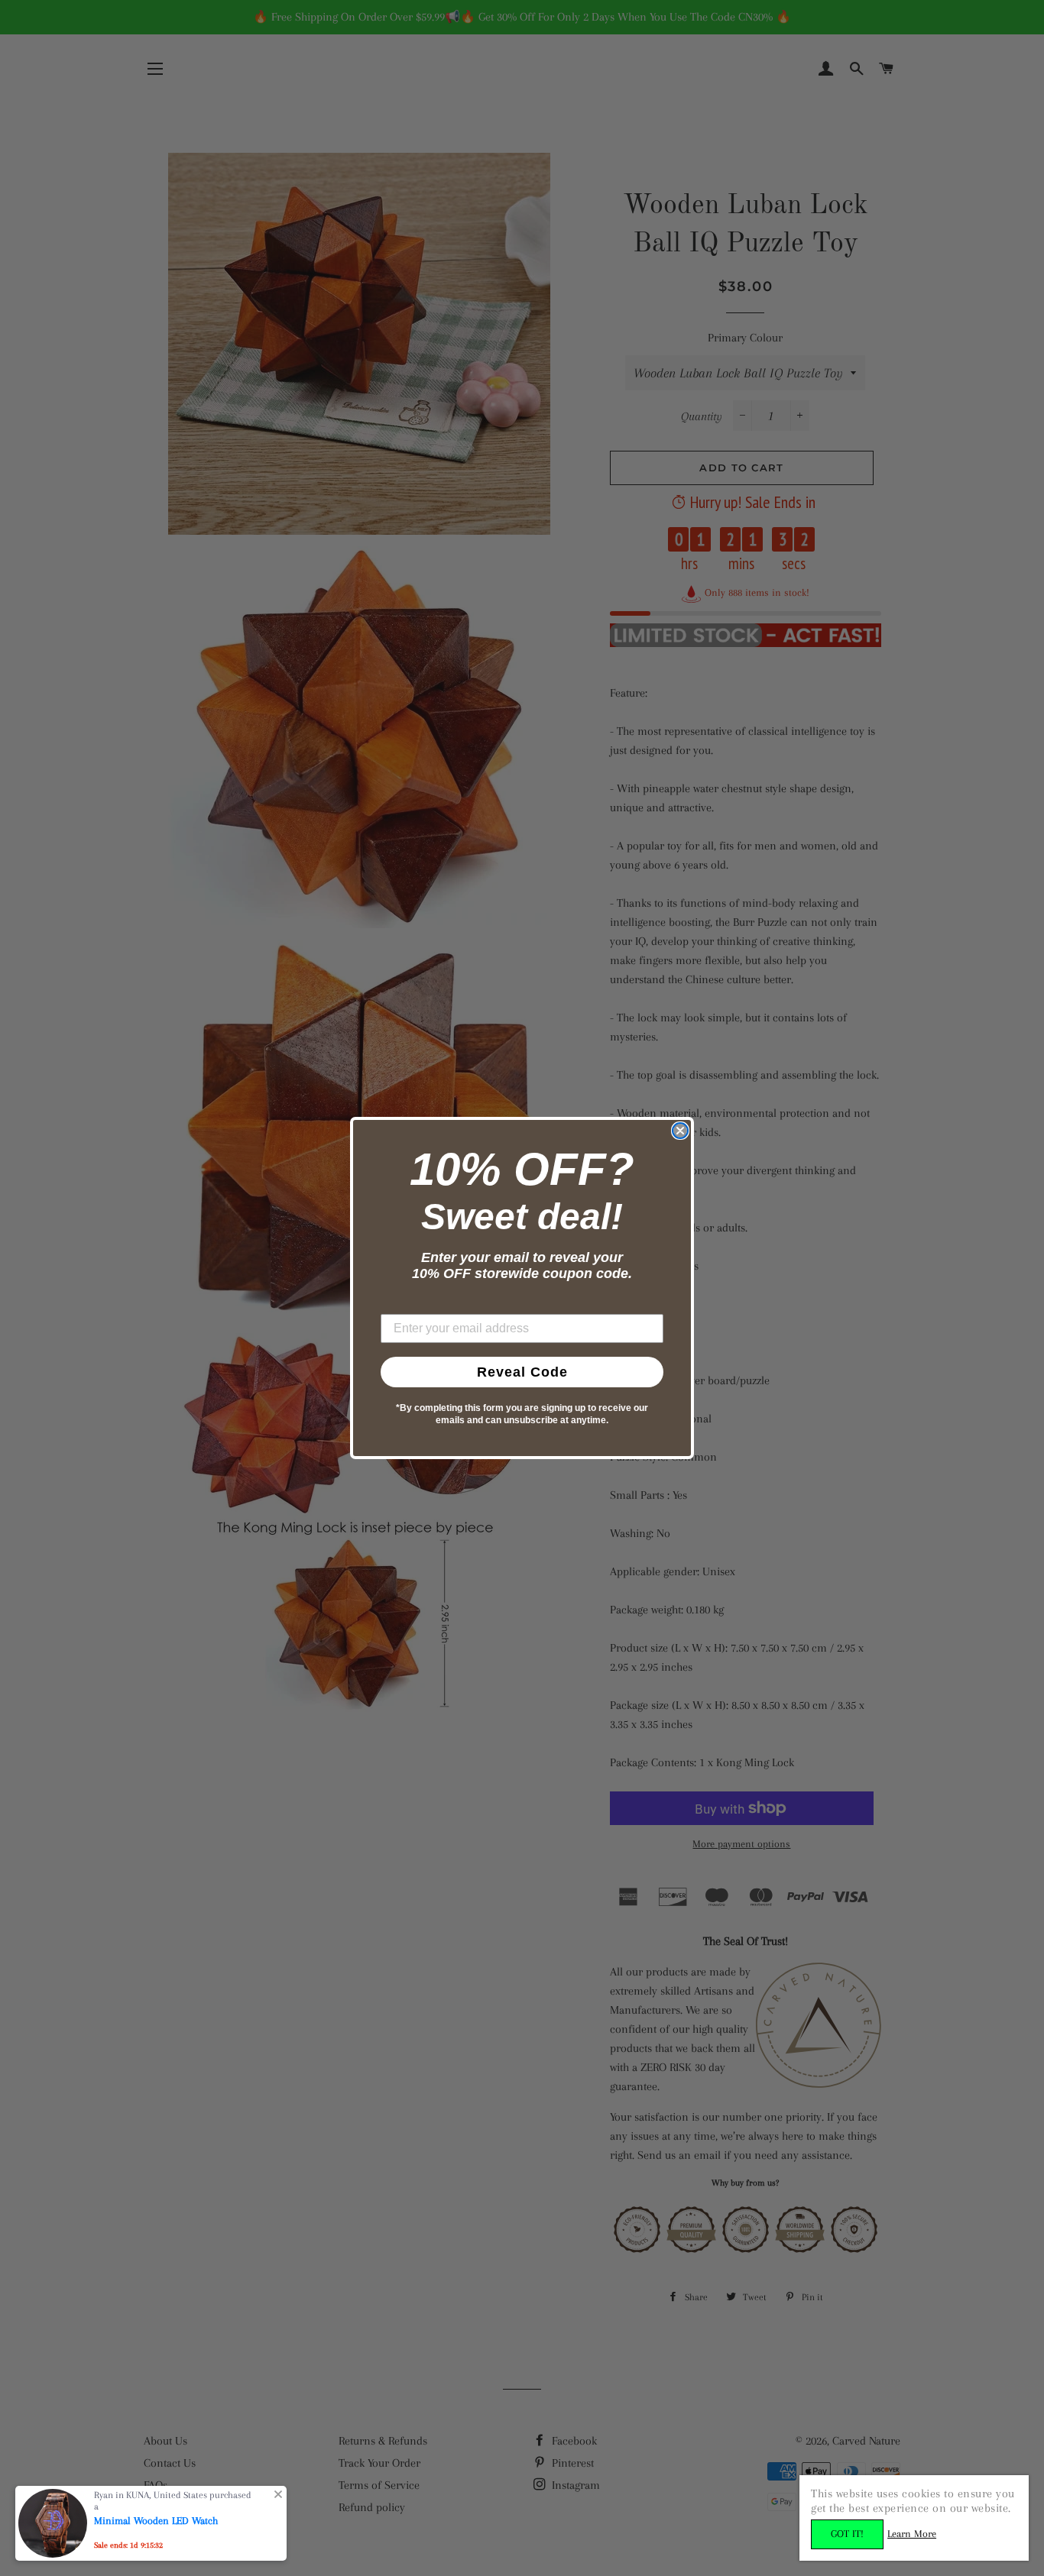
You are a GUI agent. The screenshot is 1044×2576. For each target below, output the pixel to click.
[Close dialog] (680, 1131)
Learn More (912, 2534)
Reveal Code (522, 1372)
